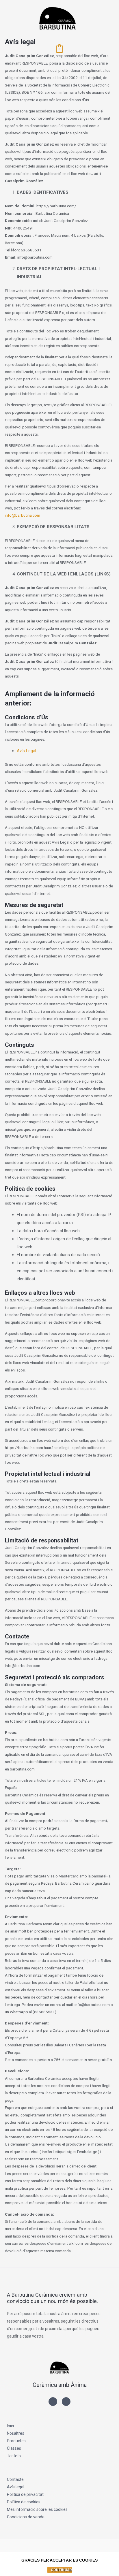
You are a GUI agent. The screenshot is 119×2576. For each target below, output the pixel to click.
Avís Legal (26, 751)
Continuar (61, 2570)
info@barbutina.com (23, 515)
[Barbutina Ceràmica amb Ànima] (57, 19)
